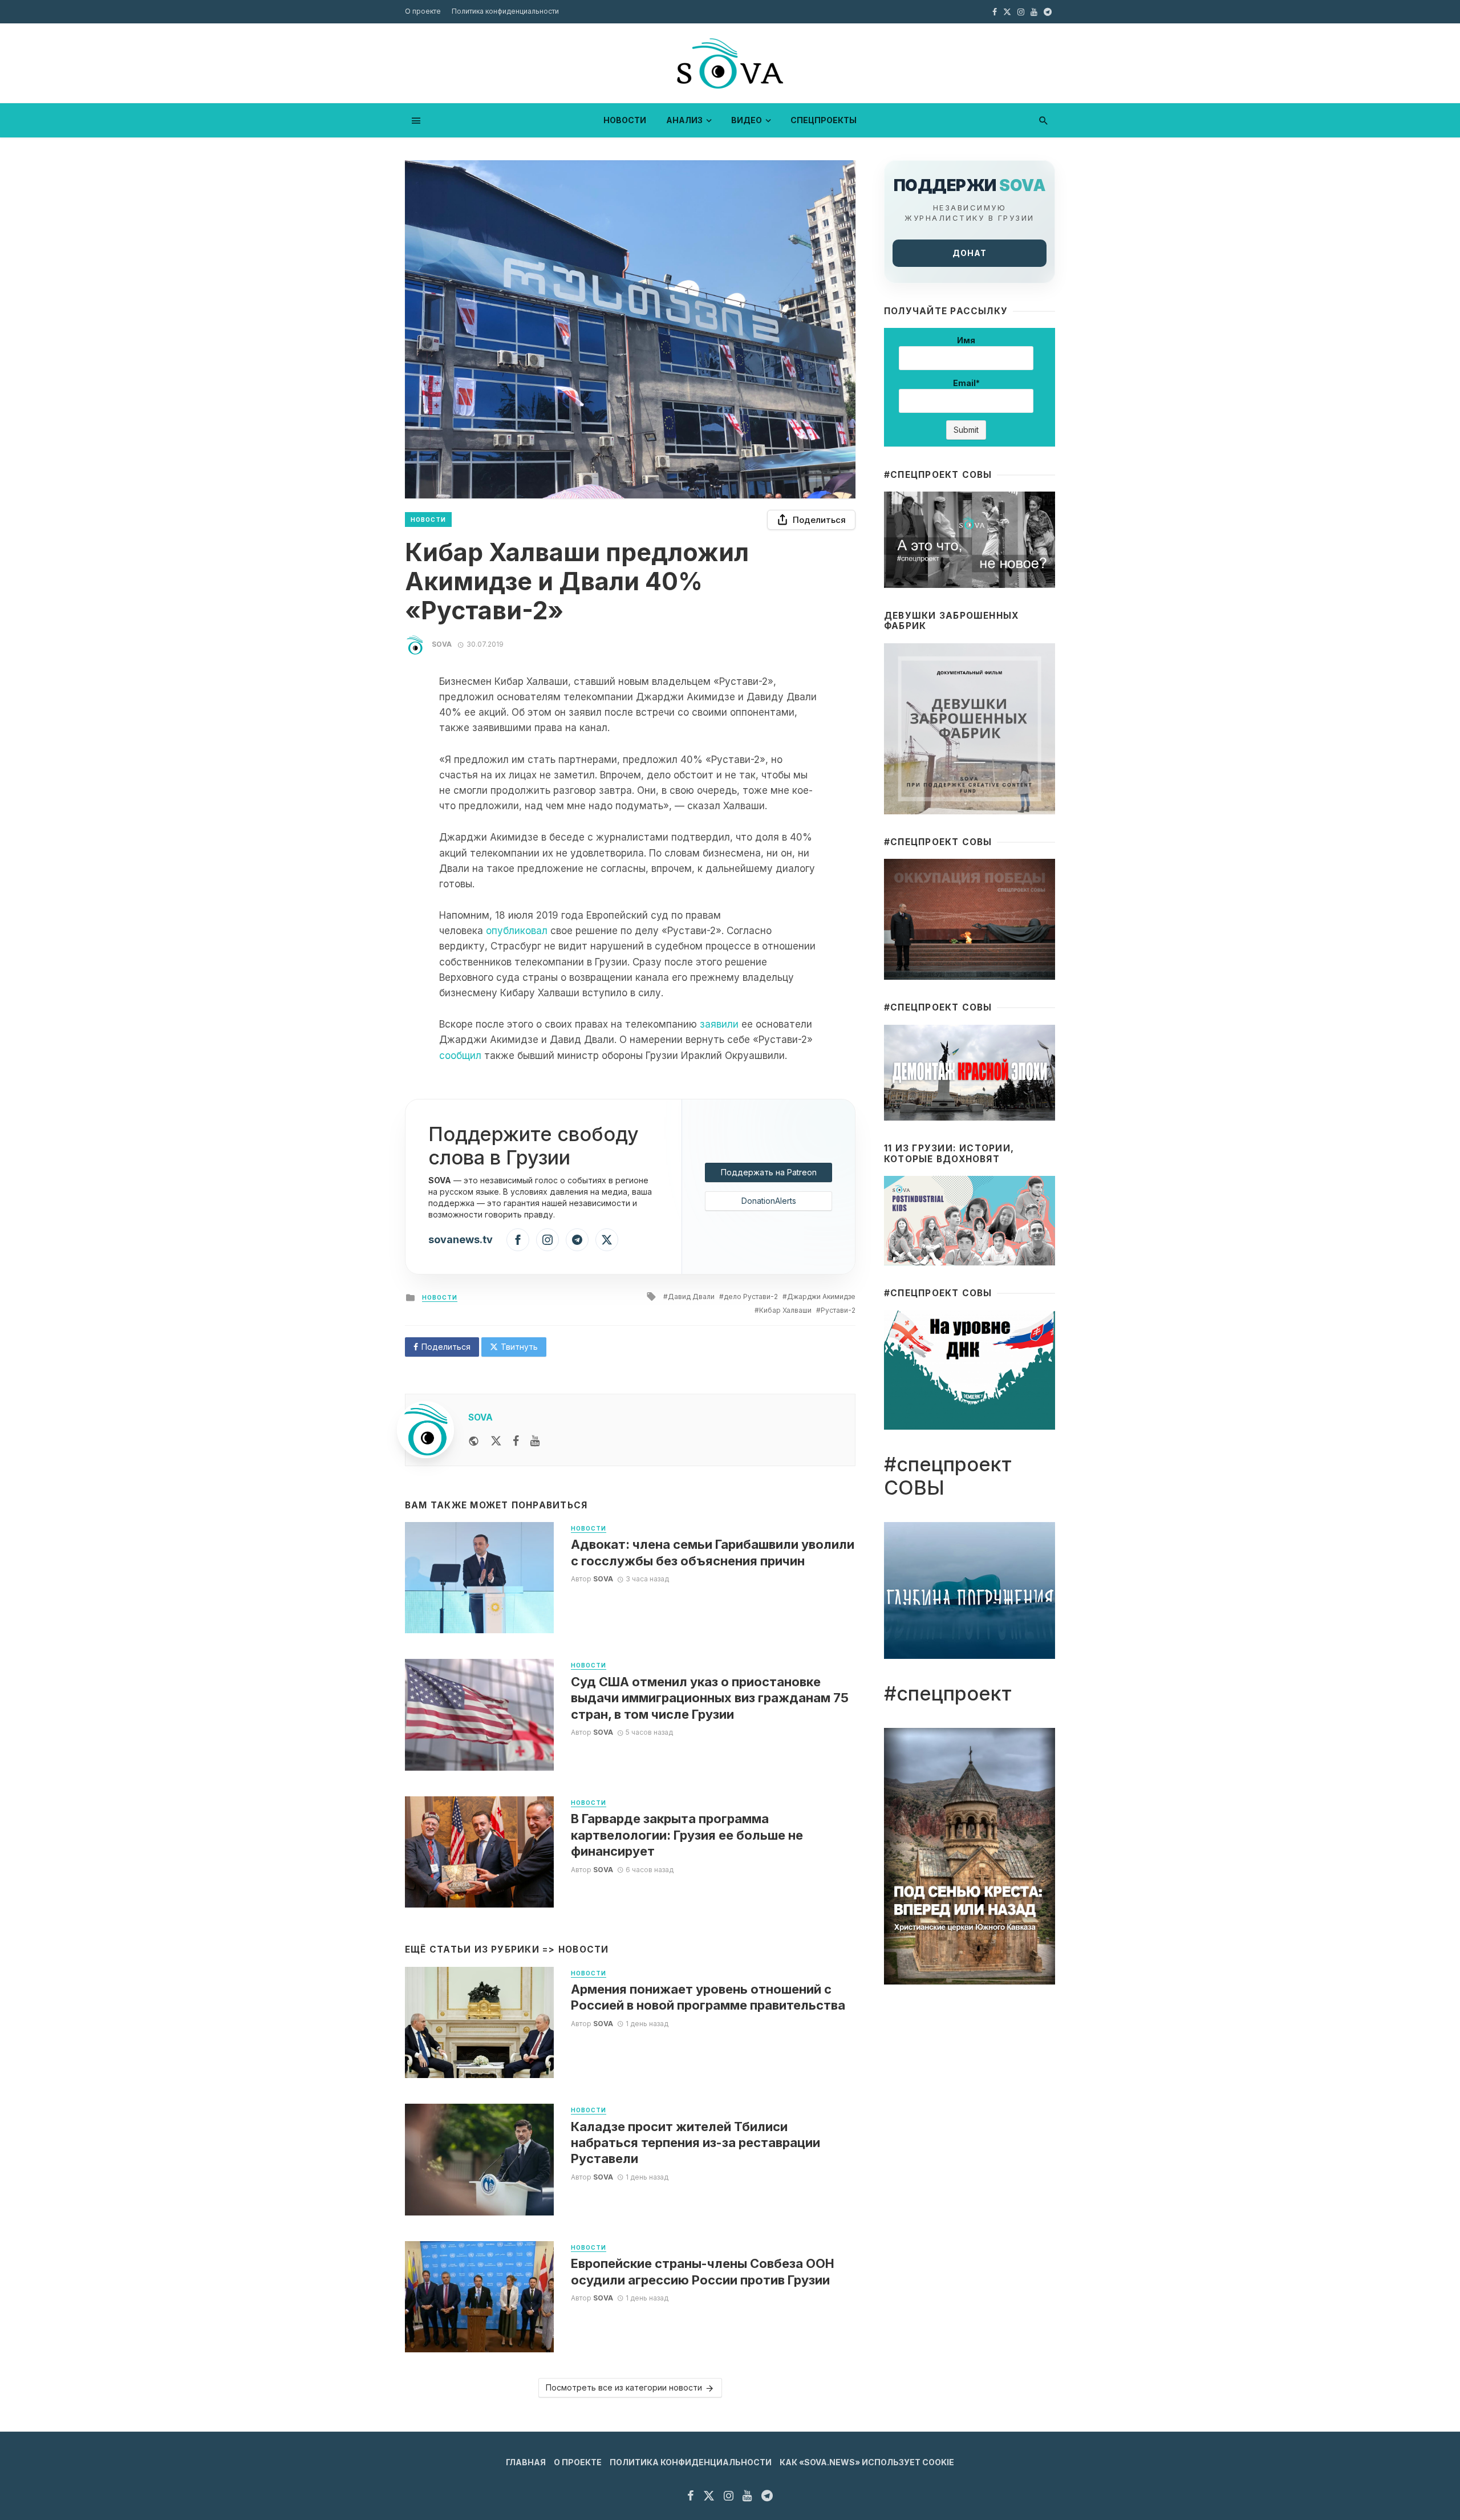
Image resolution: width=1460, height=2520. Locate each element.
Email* (966, 383)
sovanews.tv (461, 1239)
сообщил (460, 1056)
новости (625, 120)
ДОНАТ (970, 253)
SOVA (442, 644)
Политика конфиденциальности (505, 11)
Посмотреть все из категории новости (624, 2387)
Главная (526, 2462)
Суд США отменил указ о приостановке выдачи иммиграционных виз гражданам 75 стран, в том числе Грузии (710, 1698)
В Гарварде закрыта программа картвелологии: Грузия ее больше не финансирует (687, 1835)
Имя (966, 340)
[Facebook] (518, 1240)
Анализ (684, 120)
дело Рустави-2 (751, 1296)
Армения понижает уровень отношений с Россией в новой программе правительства (708, 1997)
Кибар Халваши (785, 1310)
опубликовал (517, 931)
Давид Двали (691, 1296)
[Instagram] (547, 1240)
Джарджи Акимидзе (821, 1296)
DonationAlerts (769, 1201)
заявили (719, 1024)
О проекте (423, 11)
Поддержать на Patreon (769, 1172)
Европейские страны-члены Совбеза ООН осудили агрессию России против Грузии (703, 2271)
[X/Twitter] (607, 1240)
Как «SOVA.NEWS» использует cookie (867, 2462)
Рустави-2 (838, 1310)
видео (747, 120)
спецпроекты (824, 120)
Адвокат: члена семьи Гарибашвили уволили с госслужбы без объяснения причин (713, 1552)
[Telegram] (577, 1240)
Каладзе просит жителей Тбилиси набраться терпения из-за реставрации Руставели (695, 2143)
